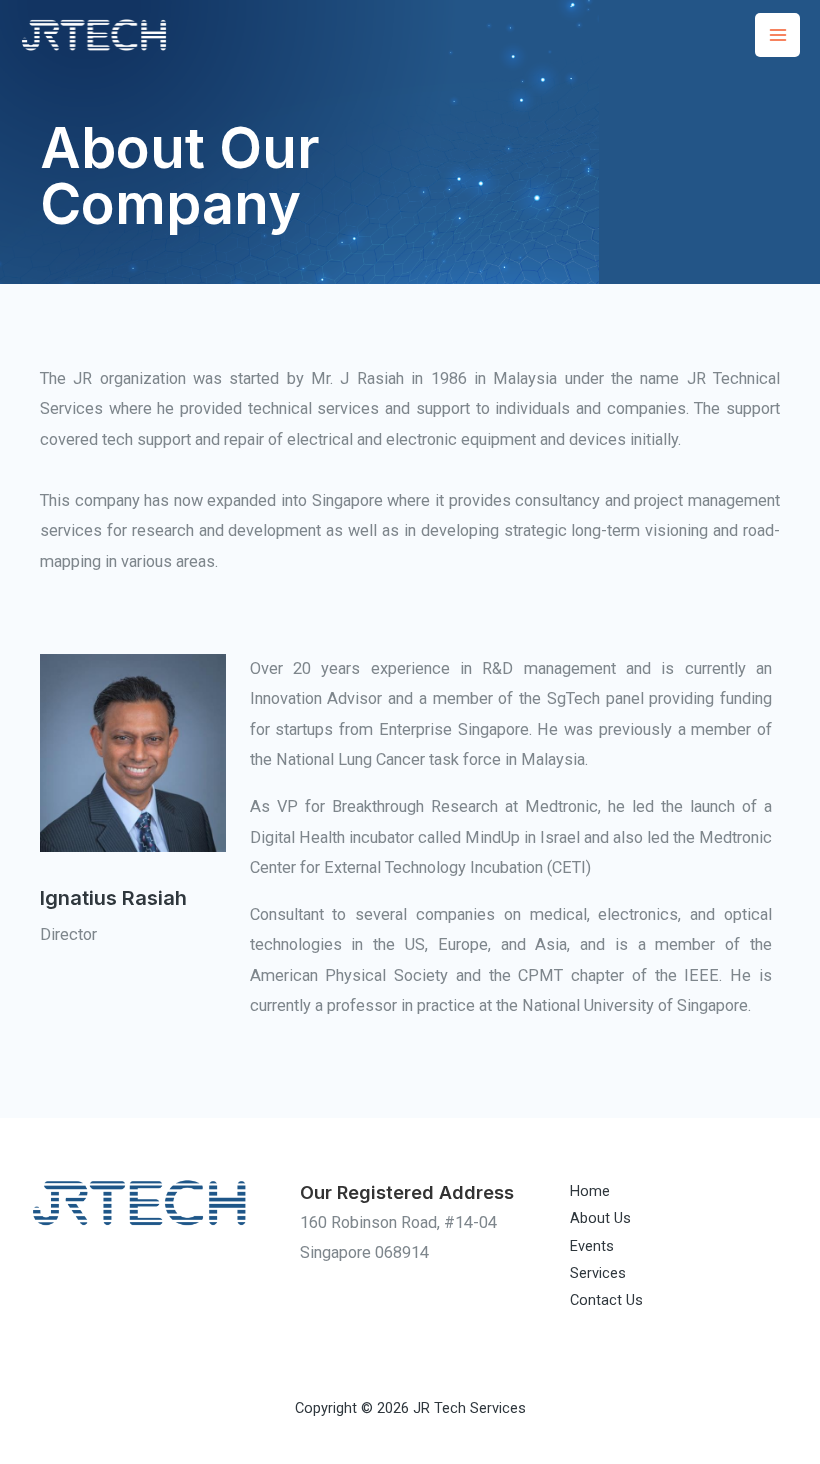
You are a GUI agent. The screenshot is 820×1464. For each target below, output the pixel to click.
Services (598, 1273)
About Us (600, 1218)
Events (592, 1246)
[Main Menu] (777, 35)
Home (590, 1191)
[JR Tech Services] (94, 34)
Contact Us (606, 1300)
